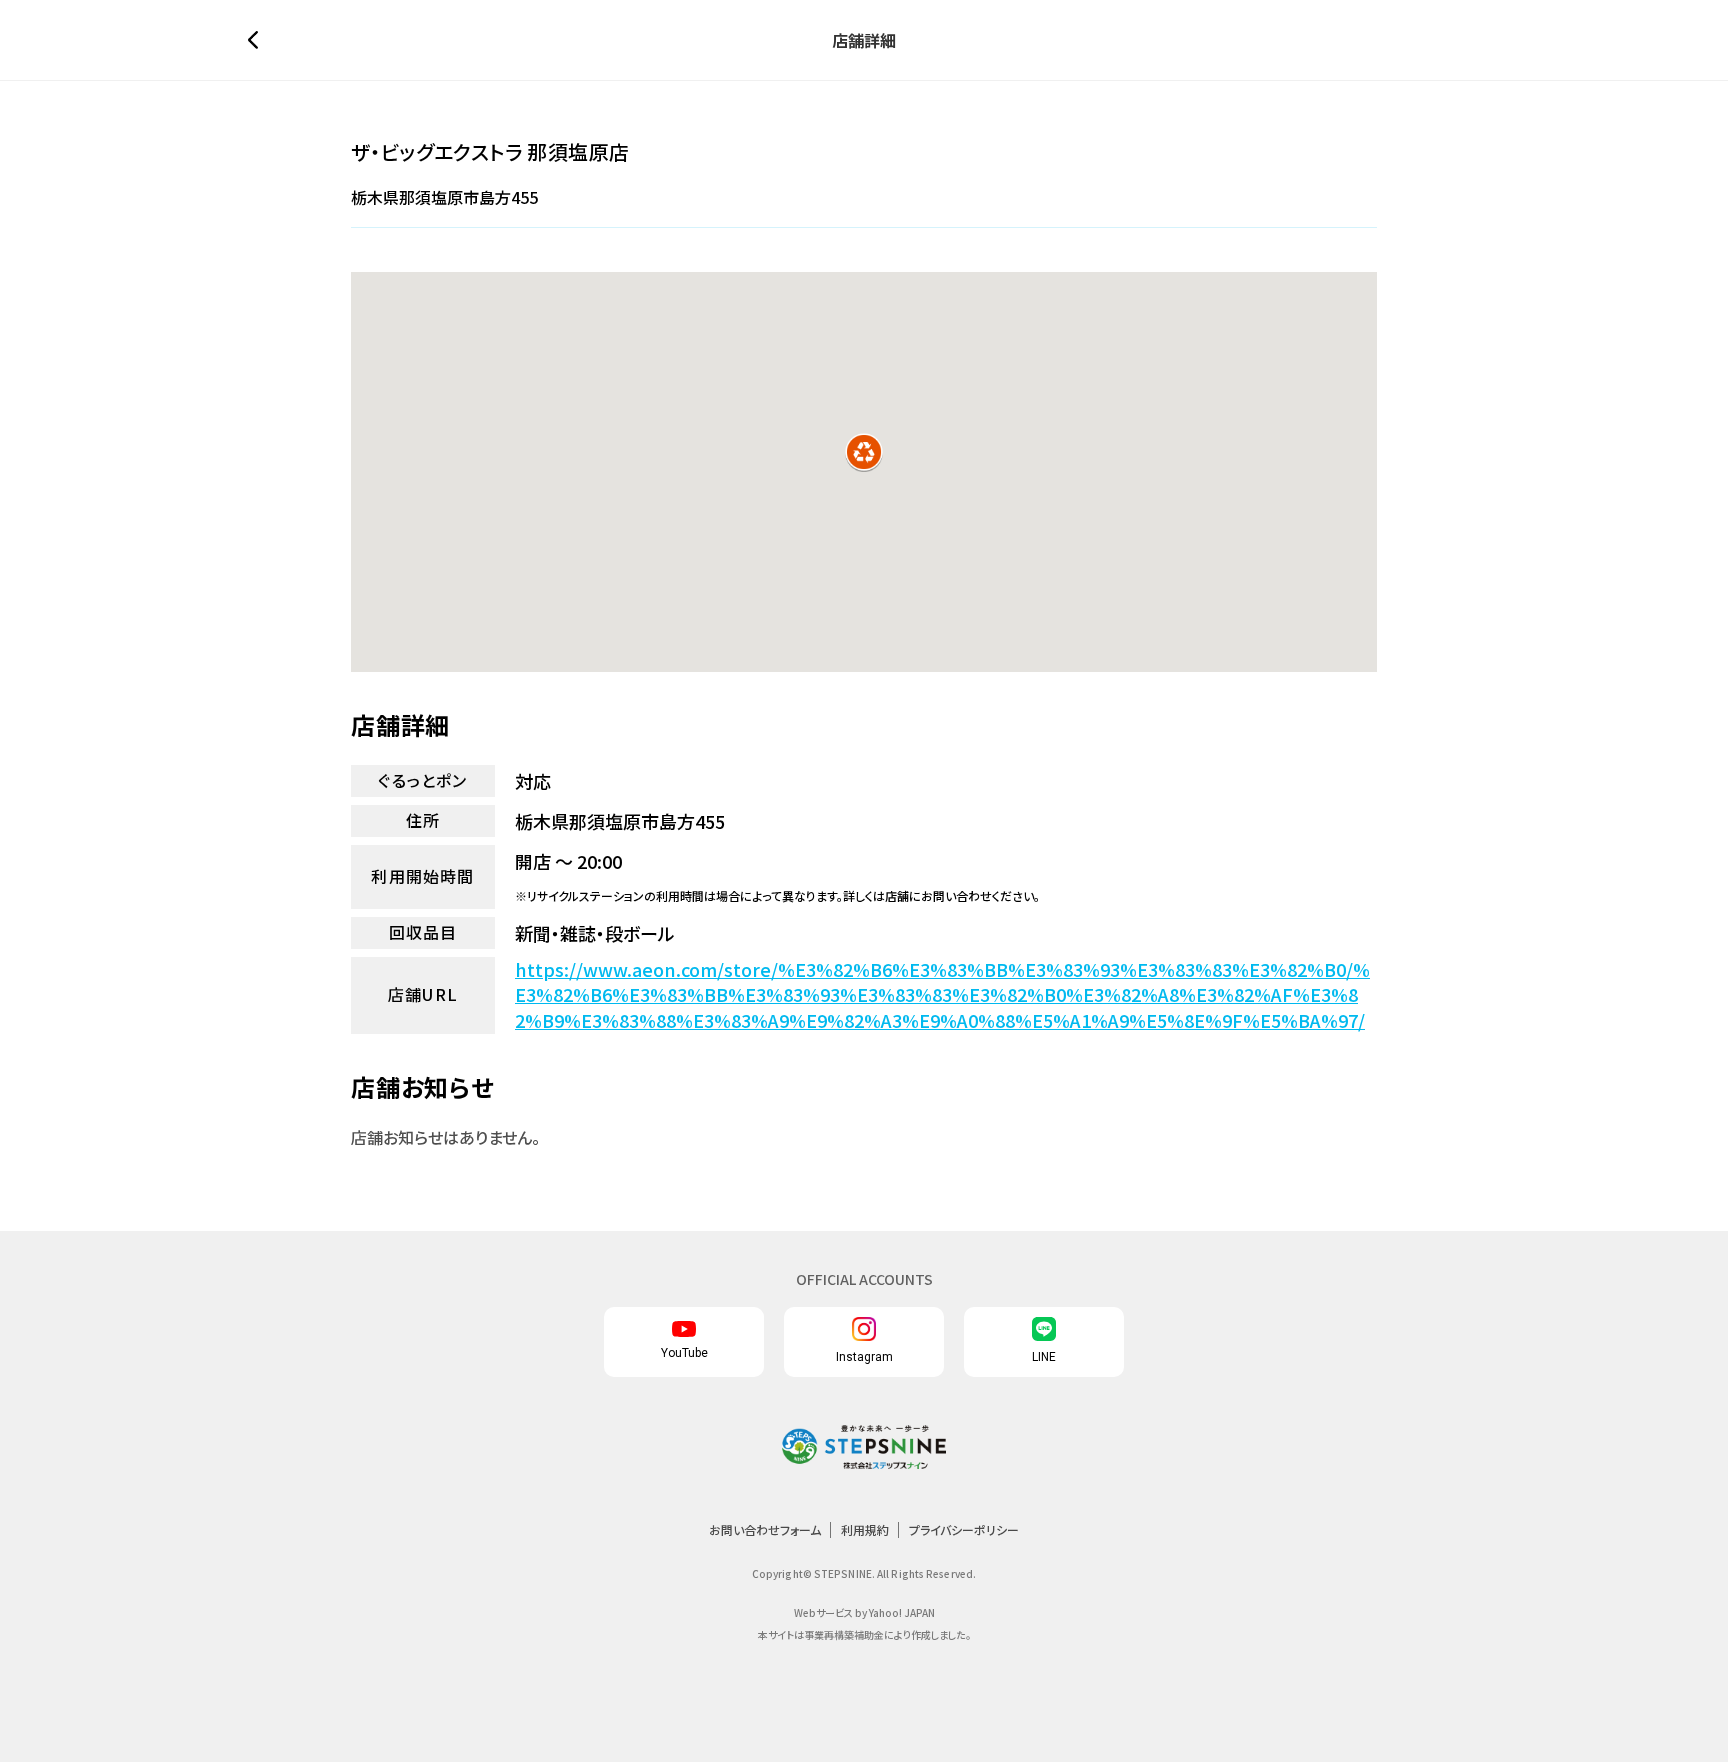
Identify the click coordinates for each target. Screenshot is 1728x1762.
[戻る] (258, 40)
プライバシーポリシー (964, 1529)
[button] (864, 452)
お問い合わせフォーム (765, 1529)
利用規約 (865, 1529)
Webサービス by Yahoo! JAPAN (864, 1612)
